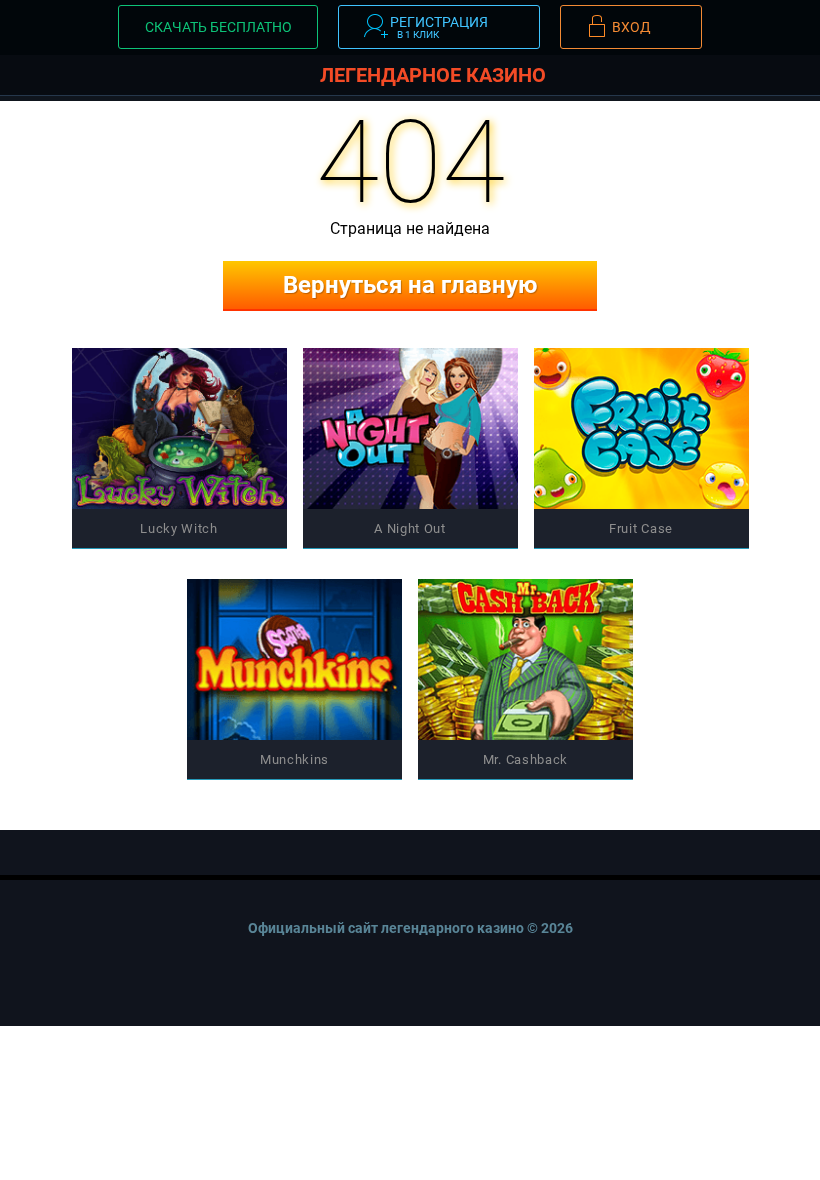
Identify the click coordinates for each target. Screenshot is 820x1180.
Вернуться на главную (410, 285)
